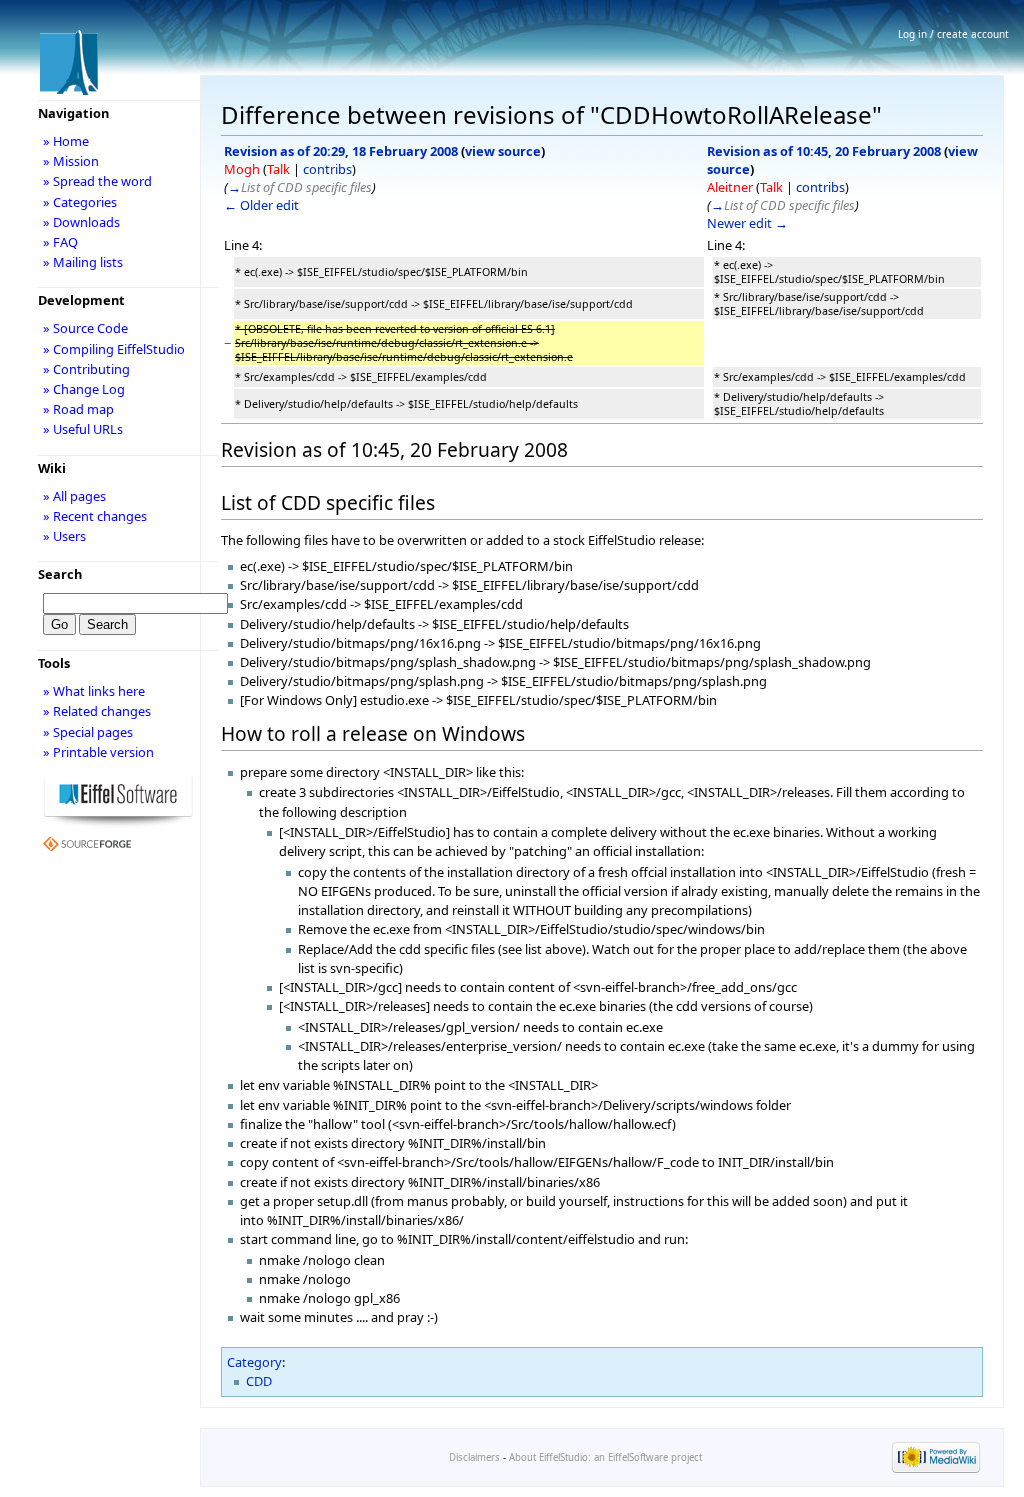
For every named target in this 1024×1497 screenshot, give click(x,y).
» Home (66, 141)
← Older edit (261, 205)
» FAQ (60, 242)
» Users (64, 536)
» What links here (94, 691)
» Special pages (88, 732)
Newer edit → (747, 223)
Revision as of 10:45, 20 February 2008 (824, 151)
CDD (259, 1381)
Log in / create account (953, 34)
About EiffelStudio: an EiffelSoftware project (605, 1457)
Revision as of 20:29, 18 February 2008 (341, 151)
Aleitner (730, 187)
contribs (327, 169)
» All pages (74, 496)
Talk (278, 169)
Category (254, 1362)
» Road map (78, 409)
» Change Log (84, 389)
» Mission (71, 161)
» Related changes (97, 711)
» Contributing (86, 369)
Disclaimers (474, 1457)
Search (60, 574)
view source (503, 151)
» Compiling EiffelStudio (114, 349)
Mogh (242, 169)
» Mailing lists (83, 262)
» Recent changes (95, 516)
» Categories (80, 202)
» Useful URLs (83, 429)
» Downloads (81, 222)
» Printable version (98, 752)
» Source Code (85, 328)
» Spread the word (97, 181)
